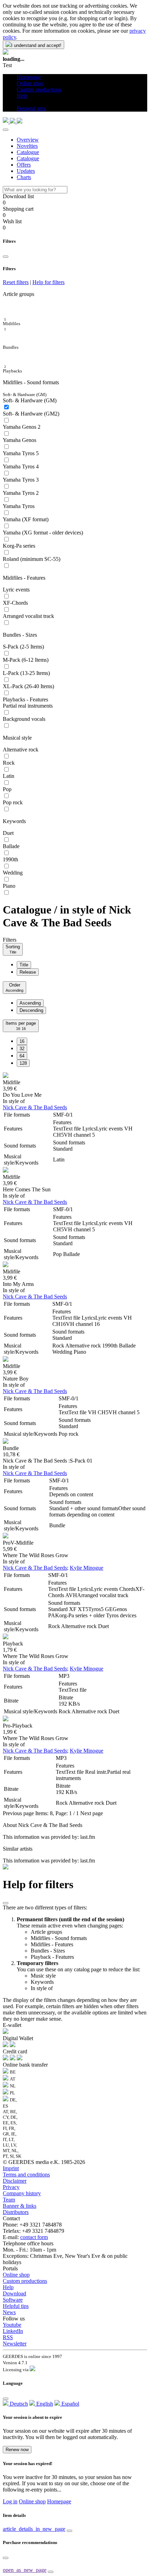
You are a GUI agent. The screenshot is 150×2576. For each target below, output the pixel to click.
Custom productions (25, 2281)
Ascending (30, 1003)
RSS (8, 2337)
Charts (24, 177)
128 (23, 1063)
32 (22, 1049)
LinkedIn (13, 2331)
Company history (22, 2193)
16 (22, 1041)
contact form (34, 2237)
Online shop (16, 2275)
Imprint (11, 2168)
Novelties (27, 146)
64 (22, 1056)
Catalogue (28, 152)
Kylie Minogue (87, 1568)
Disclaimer (15, 2181)
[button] (19, 102)
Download (14, 2293)
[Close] (6, 130)
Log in (10, 2501)
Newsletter (15, 2344)
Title (24, 965)
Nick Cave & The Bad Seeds (35, 1107)
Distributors (16, 2212)
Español (70, 2404)
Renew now (17, 2450)
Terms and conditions (26, 2175)
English (44, 2404)
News (9, 2312)
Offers (24, 165)
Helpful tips (16, 2306)
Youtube (12, 2325)
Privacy (11, 2187)
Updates (26, 171)
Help (8, 2287)
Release (28, 972)
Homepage (59, 2501)
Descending (31, 1010)
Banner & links (20, 2206)
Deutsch (18, 2404)
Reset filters (16, 282)
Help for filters (48, 282)
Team (9, 2200)
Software (13, 2300)
